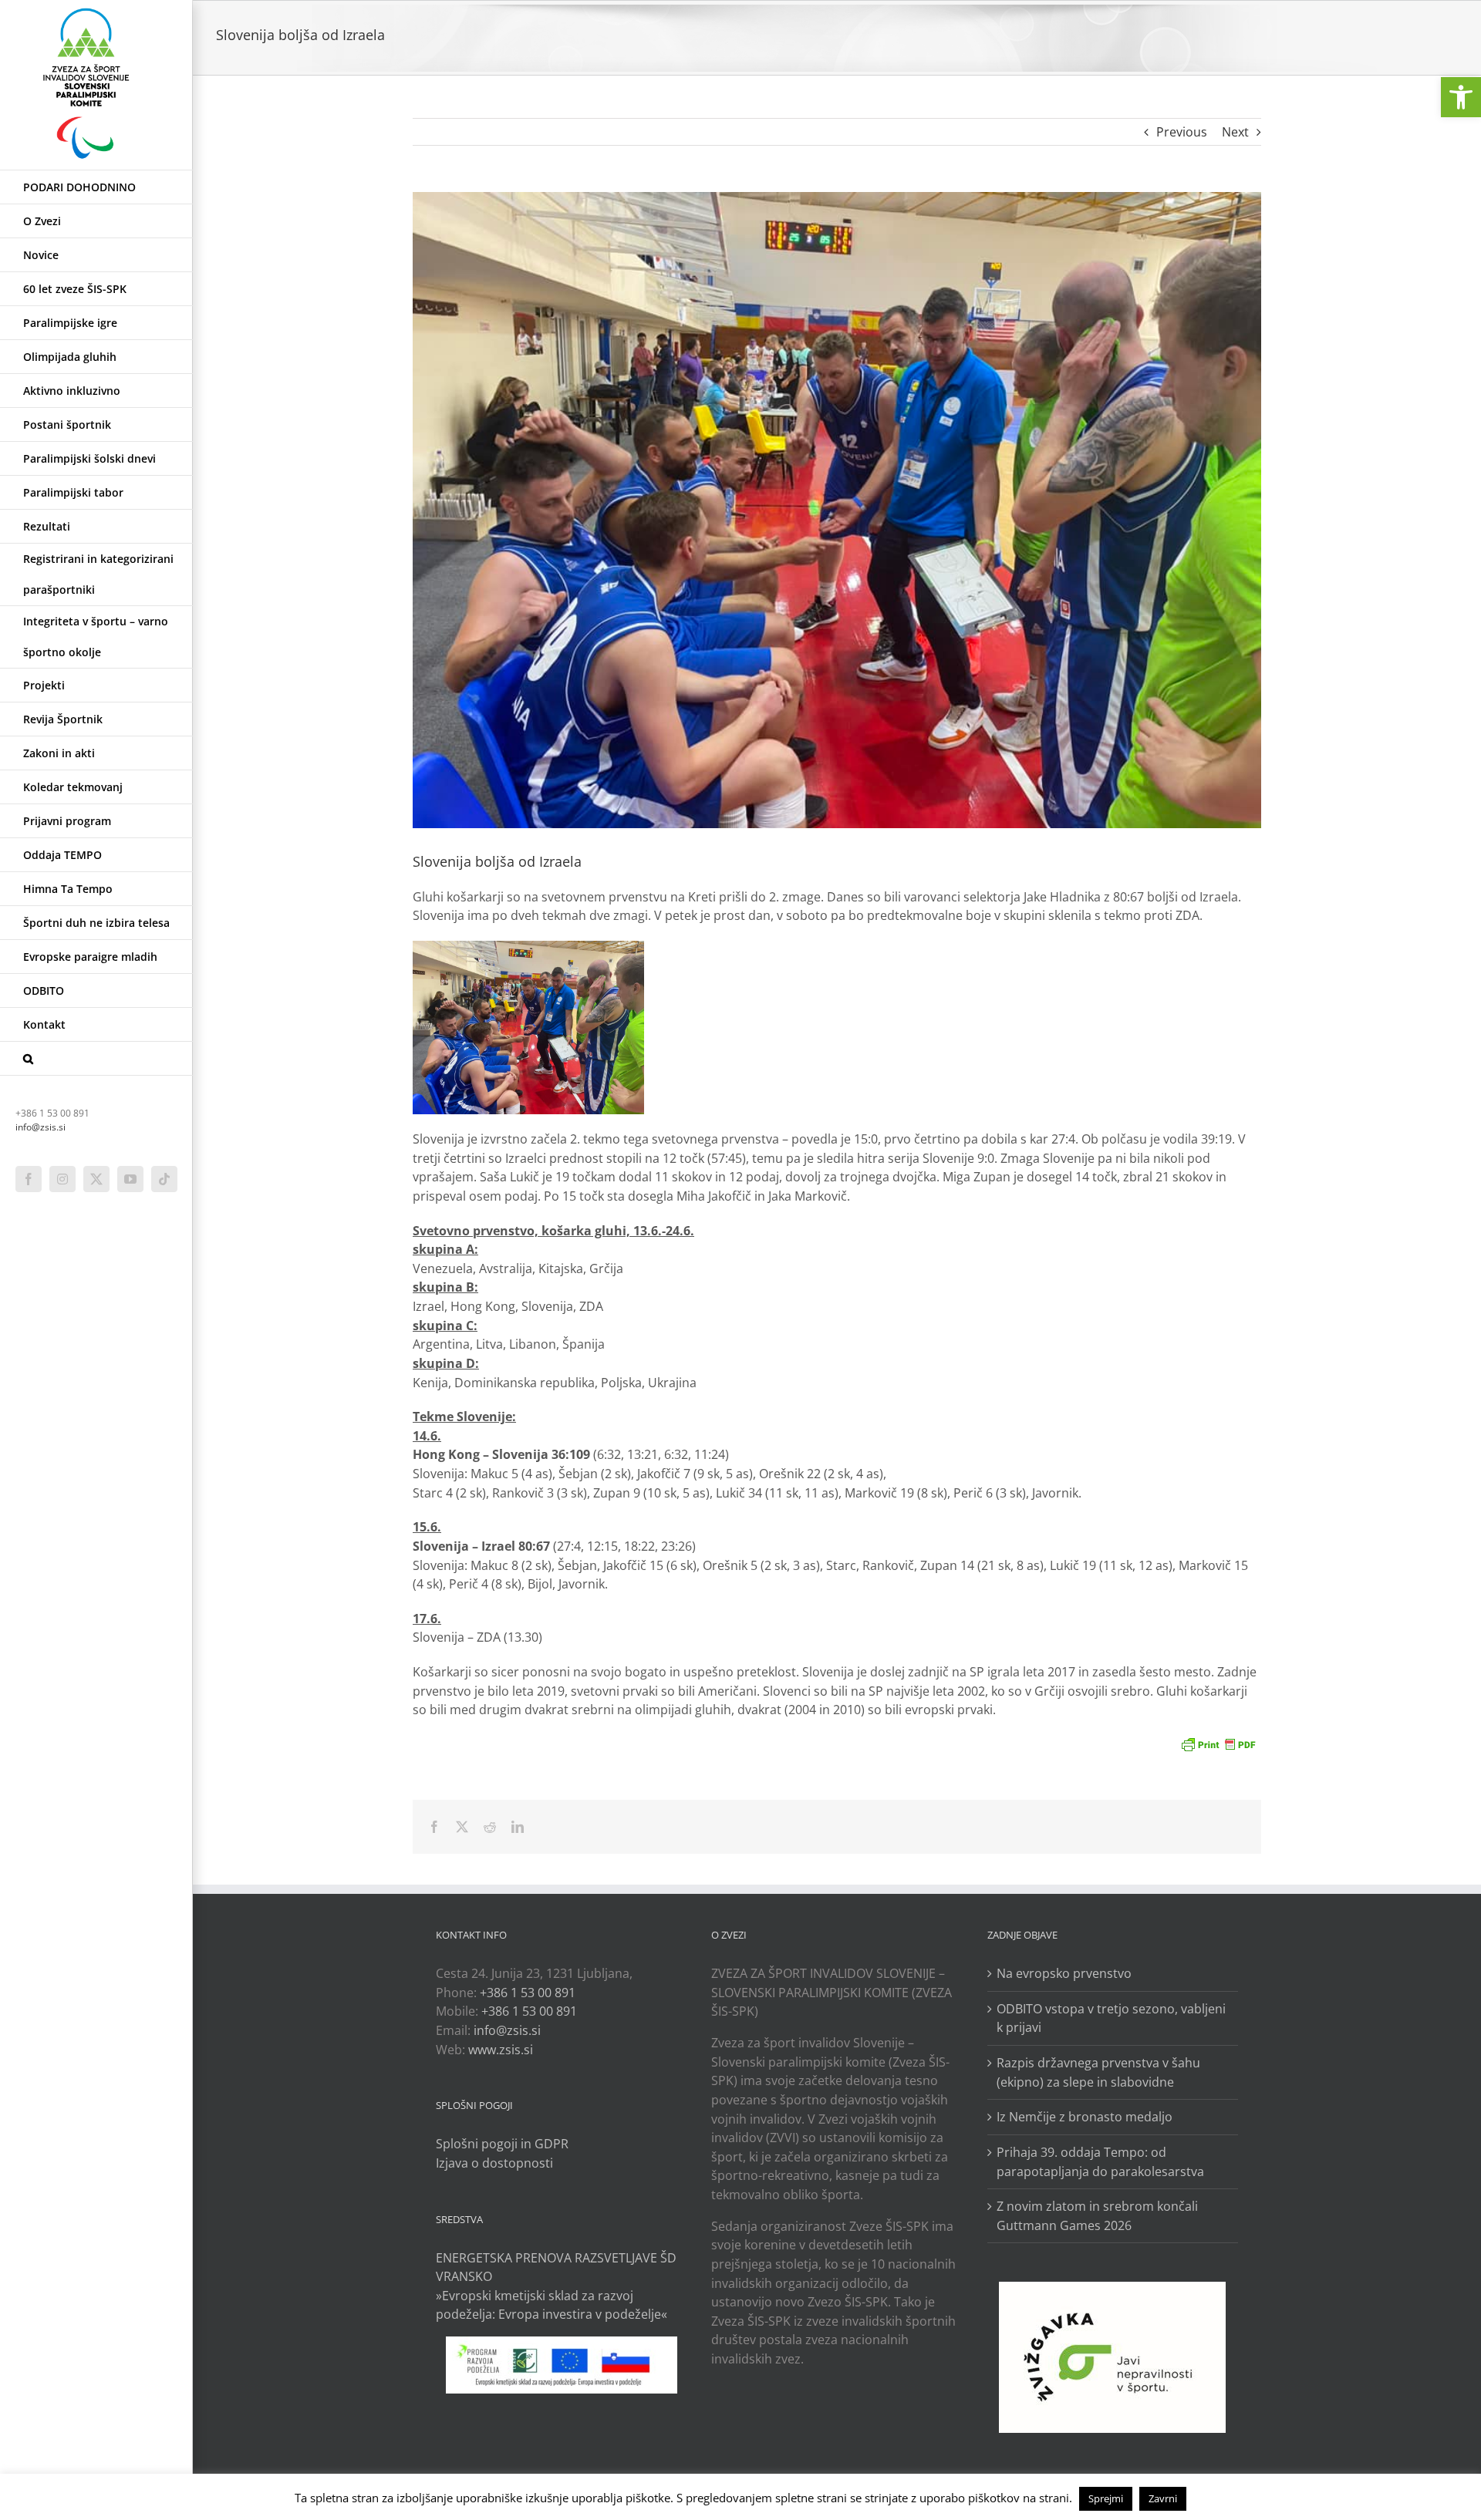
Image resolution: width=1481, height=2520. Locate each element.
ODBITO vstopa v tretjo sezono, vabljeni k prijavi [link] (1111, 2018)
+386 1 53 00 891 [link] (528, 1993)
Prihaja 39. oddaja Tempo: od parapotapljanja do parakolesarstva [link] (1100, 2162)
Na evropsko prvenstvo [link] (1064, 1973)
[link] (1461, 97)
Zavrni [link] (1163, 2498)
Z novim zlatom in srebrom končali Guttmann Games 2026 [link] (1097, 2216)
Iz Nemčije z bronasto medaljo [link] (1085, 2117)
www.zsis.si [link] (501, 2050)
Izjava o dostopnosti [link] (494, 2163)
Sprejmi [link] (1106, 2498)
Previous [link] (1182, 132)
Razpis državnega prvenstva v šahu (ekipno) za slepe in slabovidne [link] (1098, 2072)
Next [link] (1235, 132)
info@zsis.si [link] (40, 1127)
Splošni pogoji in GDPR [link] (502, 2144)
